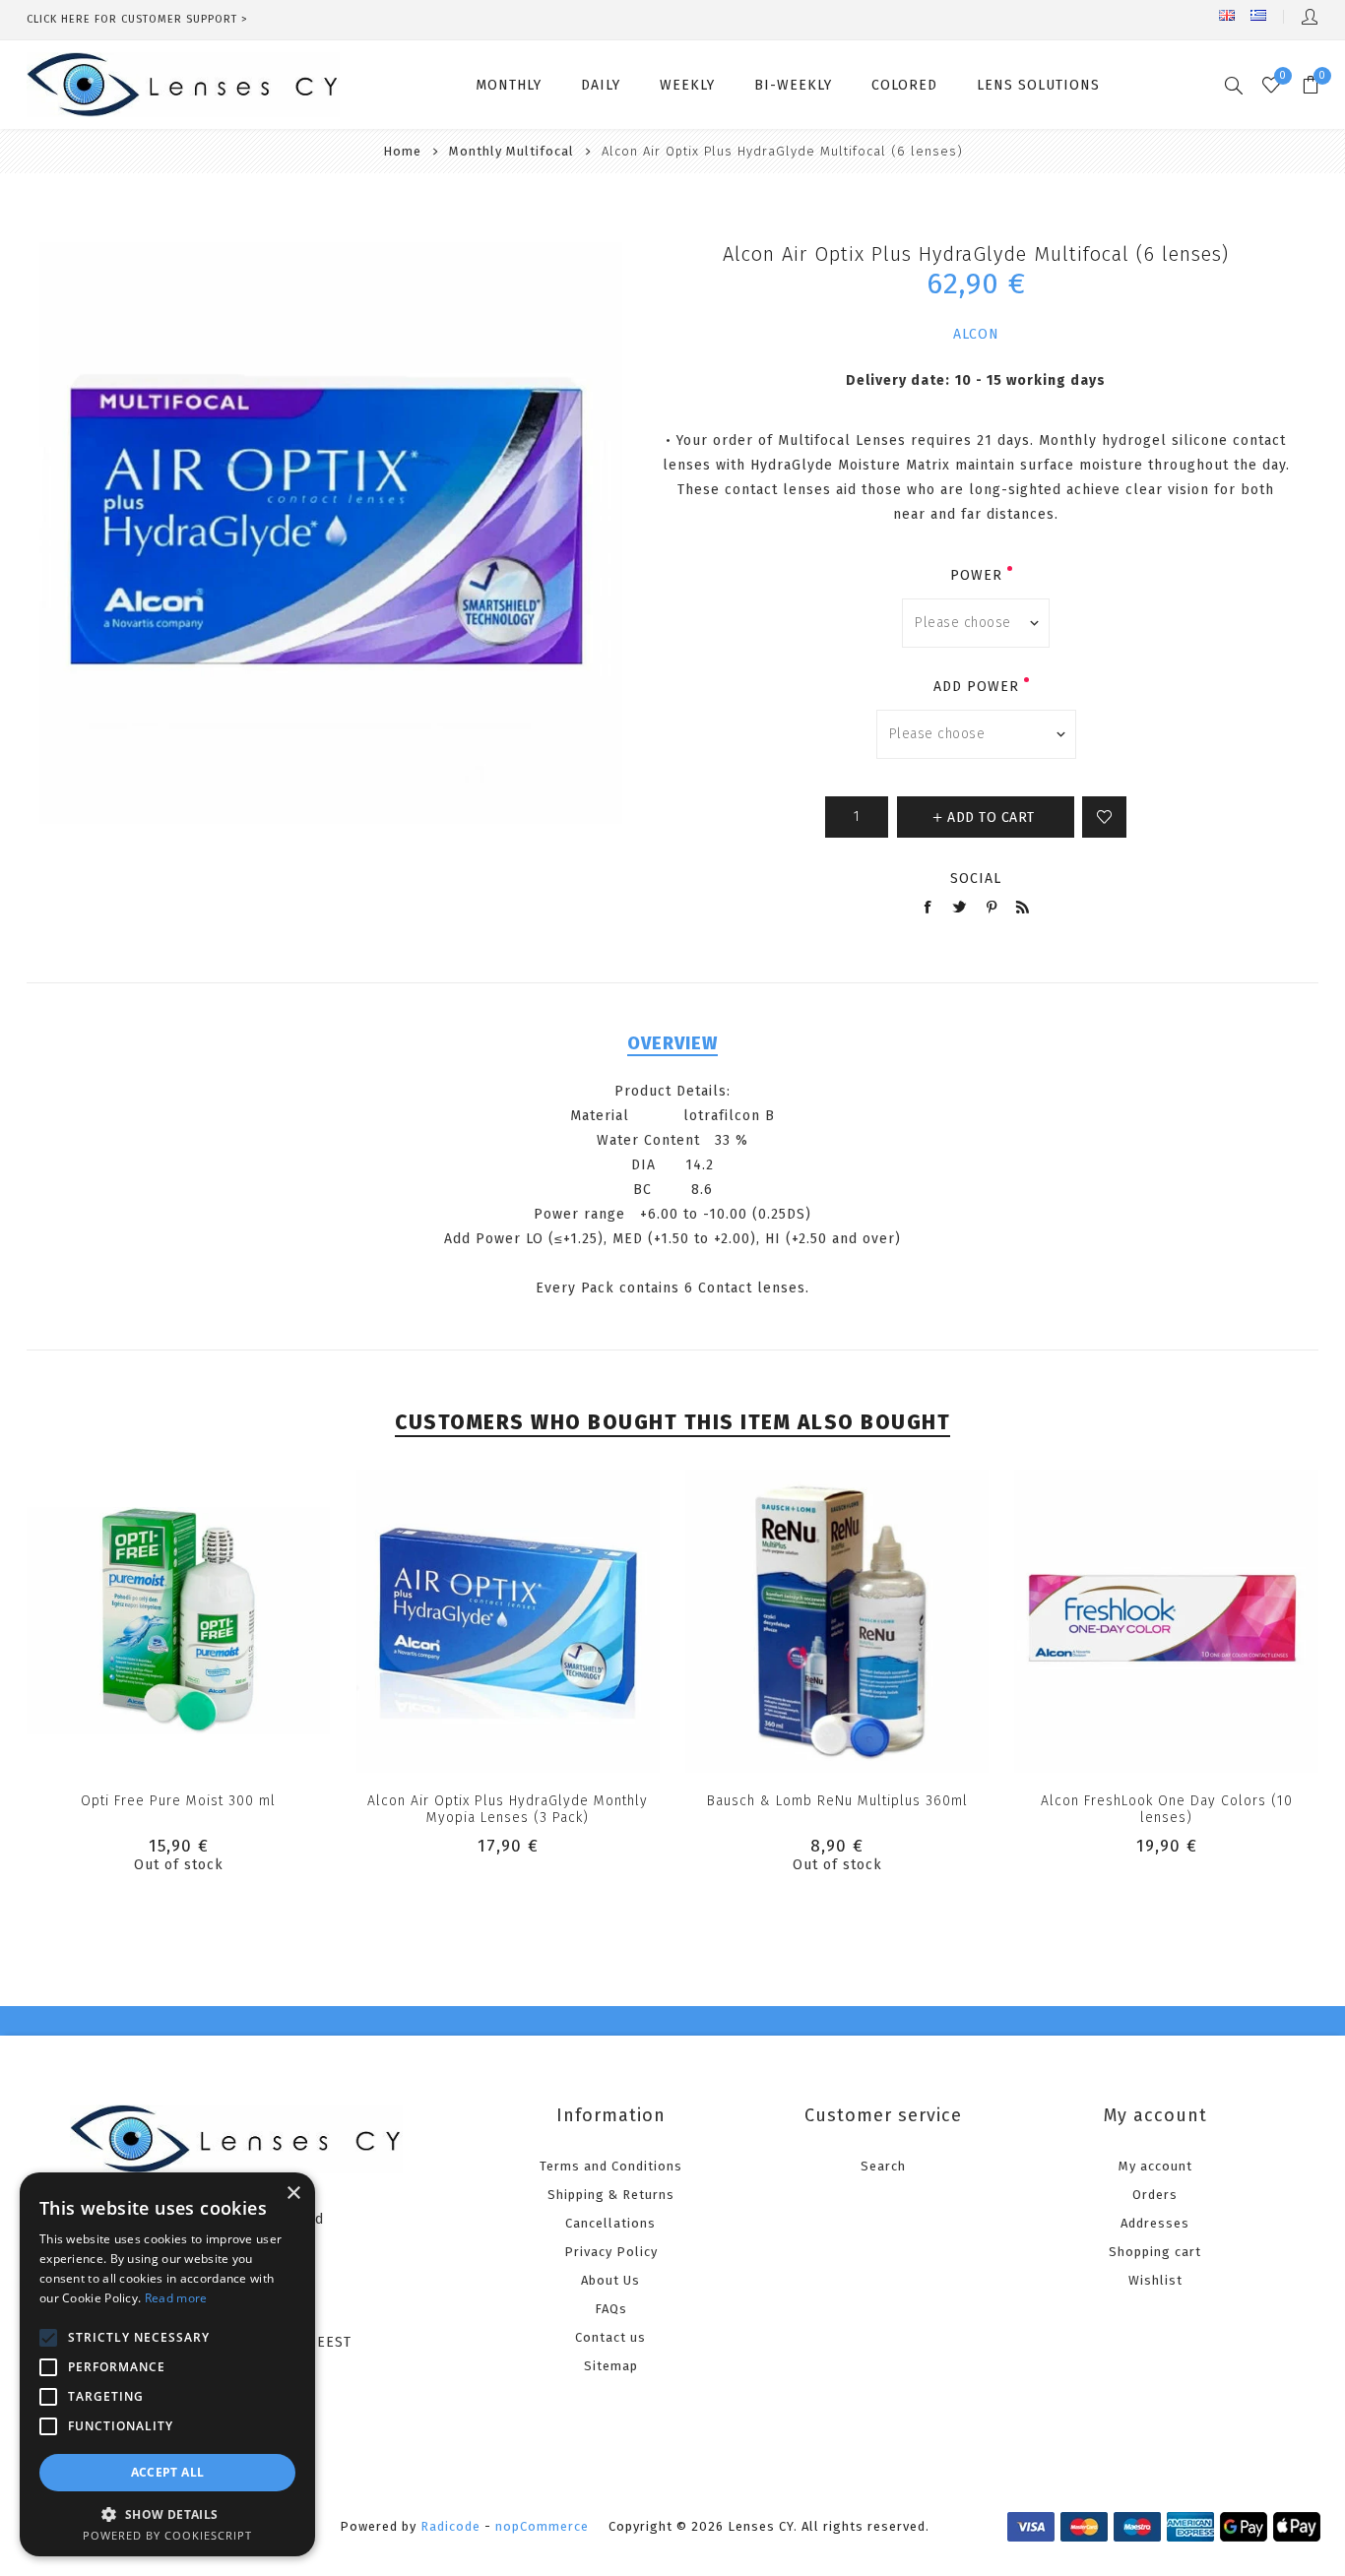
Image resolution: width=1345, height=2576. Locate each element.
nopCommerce (542, 2526)
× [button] (293, 2194)
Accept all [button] (168, 2472)
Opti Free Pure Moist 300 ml (178, 1801)
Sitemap (611, 2366)
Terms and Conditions (611, 2166)
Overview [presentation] (672, 1043)
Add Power (976, 687)
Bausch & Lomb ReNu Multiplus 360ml (837, 1801)
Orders (1155, 2195)
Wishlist (1155, 2280)
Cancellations (610, 2223)
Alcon (976, 334)
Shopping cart (1155, 2252)
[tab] (672, 1043)
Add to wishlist (1104, 817)
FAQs (611, 2309)
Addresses (1155, 2223)
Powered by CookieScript (167, 2535)
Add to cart (547, 1621)
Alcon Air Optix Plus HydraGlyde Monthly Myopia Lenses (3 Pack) (508, 1809)
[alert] (167, 2364)
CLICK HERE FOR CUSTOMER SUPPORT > (137, 19)
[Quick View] (178, 1621)
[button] (167, 2513)
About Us (610, 2280)
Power (976, 575)
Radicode (450, 2526)
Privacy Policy (611, 2252)
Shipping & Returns (611, 2195)
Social (976, 879)
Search (883, 2166)
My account (1155, 2166)
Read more (176, 2298)
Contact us (610, 2337)
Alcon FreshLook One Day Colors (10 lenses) (1167, 1809)
